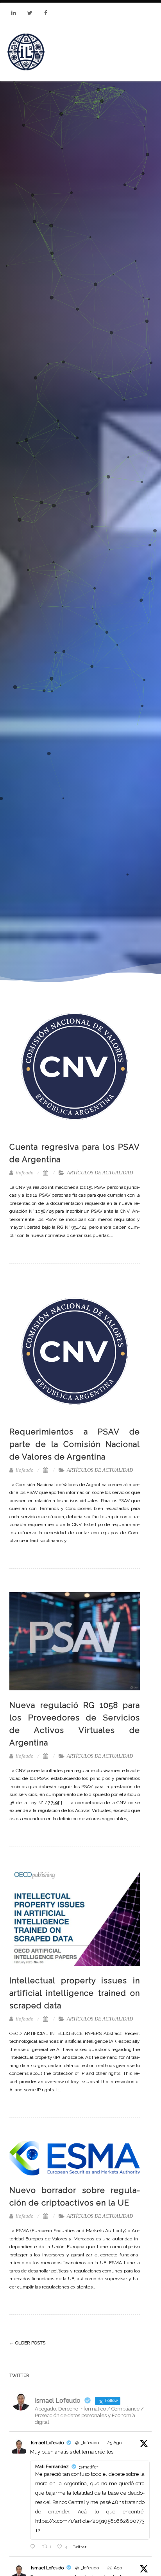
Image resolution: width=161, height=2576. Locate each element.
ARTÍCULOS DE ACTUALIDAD (100, 1173)
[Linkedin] (14, 13)
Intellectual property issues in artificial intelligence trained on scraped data (75, 1993)
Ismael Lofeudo (47, 2443)
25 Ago (114, 2443)
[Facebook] (46, 13)
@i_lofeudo (87, 2443)
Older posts (27, 2343)
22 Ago (114, 2568)
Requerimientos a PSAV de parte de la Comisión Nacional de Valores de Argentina (75, 1444)
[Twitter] (30, 13)
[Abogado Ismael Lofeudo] (26, 52)
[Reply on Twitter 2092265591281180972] (34, 2546)
